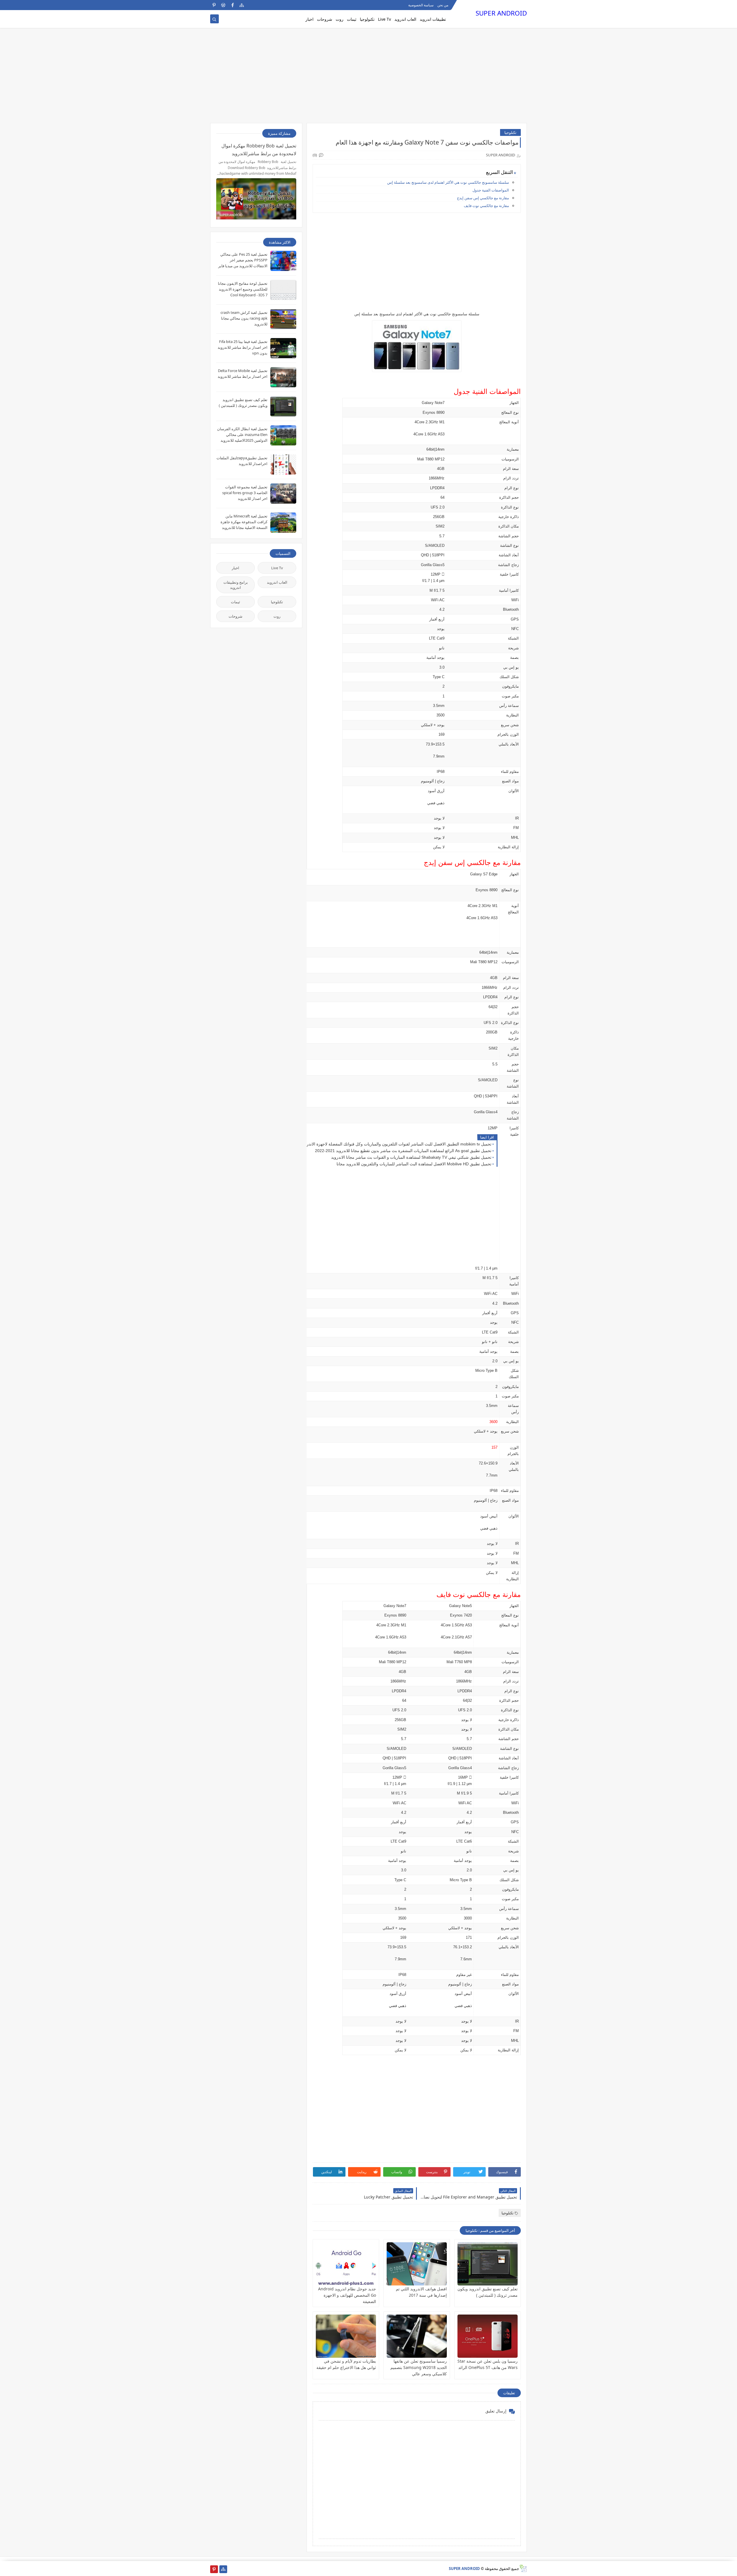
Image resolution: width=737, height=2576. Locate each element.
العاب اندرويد (405, 19)
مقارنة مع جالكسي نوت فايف (486, 206)
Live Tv (384, 19)
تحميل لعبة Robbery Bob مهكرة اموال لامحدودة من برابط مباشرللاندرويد (259, 150)
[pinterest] (214, 5)
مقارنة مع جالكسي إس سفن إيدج (483, 198)
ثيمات (352, 19)
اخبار (309, 19)
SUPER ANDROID (501, 13)
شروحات (325, 19)
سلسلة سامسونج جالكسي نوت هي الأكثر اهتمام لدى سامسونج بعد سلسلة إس (448, 182)
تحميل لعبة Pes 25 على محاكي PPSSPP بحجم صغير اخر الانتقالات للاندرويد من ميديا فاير (243, 260)
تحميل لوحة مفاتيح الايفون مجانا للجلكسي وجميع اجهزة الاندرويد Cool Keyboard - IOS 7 (243, 289)
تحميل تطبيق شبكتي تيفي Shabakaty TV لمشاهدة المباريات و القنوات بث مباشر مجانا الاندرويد (411, 1157)
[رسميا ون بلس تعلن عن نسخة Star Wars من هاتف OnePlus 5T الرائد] (488, 2336)
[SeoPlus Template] (523, 2568)
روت (340, 19)
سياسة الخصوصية (421, 5)
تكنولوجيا (367, 19)
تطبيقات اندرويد (433, 19)
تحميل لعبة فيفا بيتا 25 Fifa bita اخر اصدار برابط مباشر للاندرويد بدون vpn (243, 347)
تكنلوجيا (510, 132)
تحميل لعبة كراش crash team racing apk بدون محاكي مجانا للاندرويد (244, 318)
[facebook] (232, 5)
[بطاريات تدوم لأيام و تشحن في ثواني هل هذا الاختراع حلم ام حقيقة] (346, 2336)
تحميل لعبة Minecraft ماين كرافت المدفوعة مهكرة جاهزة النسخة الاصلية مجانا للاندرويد (244, 522)
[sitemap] (242, 5)
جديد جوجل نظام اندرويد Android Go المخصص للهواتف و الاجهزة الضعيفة (347, 2295)
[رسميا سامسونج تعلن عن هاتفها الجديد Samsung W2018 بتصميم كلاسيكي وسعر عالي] (417, 2336)
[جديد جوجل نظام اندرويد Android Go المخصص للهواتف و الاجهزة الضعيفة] (346, 2264)
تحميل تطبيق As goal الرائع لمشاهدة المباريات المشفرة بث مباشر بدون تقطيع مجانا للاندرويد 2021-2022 (403, 1151)
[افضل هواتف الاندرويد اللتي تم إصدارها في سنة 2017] (417, 2264)
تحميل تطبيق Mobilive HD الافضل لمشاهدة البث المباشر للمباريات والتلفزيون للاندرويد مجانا (414, 1164)
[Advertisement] (368, 78)
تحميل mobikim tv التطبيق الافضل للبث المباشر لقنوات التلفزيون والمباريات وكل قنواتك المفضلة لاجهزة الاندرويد (396, 1144)
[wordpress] (223, 5)
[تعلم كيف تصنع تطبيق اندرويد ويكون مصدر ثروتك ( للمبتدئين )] (488, 2264)
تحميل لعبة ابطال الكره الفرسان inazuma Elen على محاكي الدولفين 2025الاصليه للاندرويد (242, 435)
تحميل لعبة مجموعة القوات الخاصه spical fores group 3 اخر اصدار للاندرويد (245, 493)
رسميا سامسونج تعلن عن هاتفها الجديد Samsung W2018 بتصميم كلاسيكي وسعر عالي (419, 2367)
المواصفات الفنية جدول (491, 190)
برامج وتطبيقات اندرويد (236, 585)
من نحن (443, 5)
